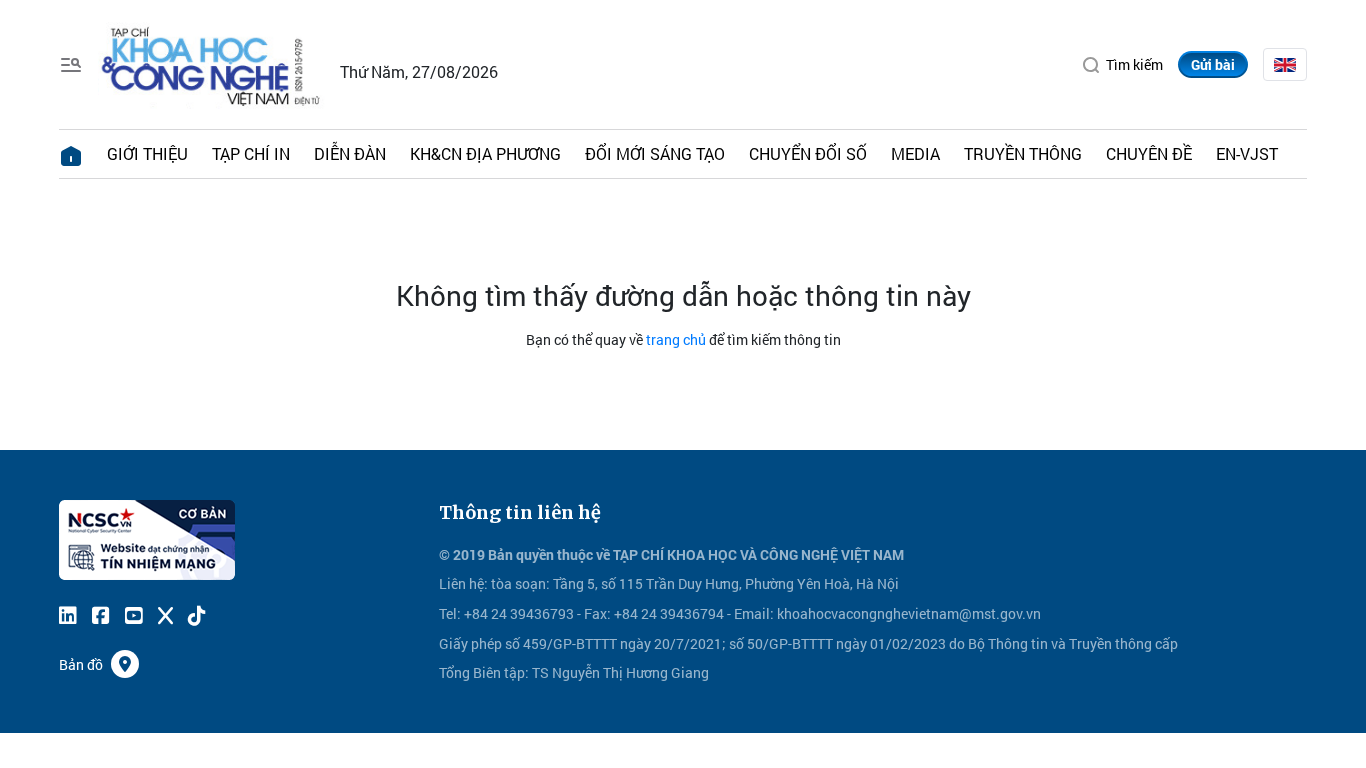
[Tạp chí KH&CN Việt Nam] (211, 62)
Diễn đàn (350, 153)
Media (915, 153)
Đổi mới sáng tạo (655, 153)
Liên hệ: (463, 583)
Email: (754, 613)
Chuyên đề (1149, 153)
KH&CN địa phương (485, 153)
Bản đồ (81, 664)
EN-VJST (1247, 153)
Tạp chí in (251, 153)
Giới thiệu (147, 153)
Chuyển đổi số (808, 153)
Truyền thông (1023, 153)
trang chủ (676, 339)
